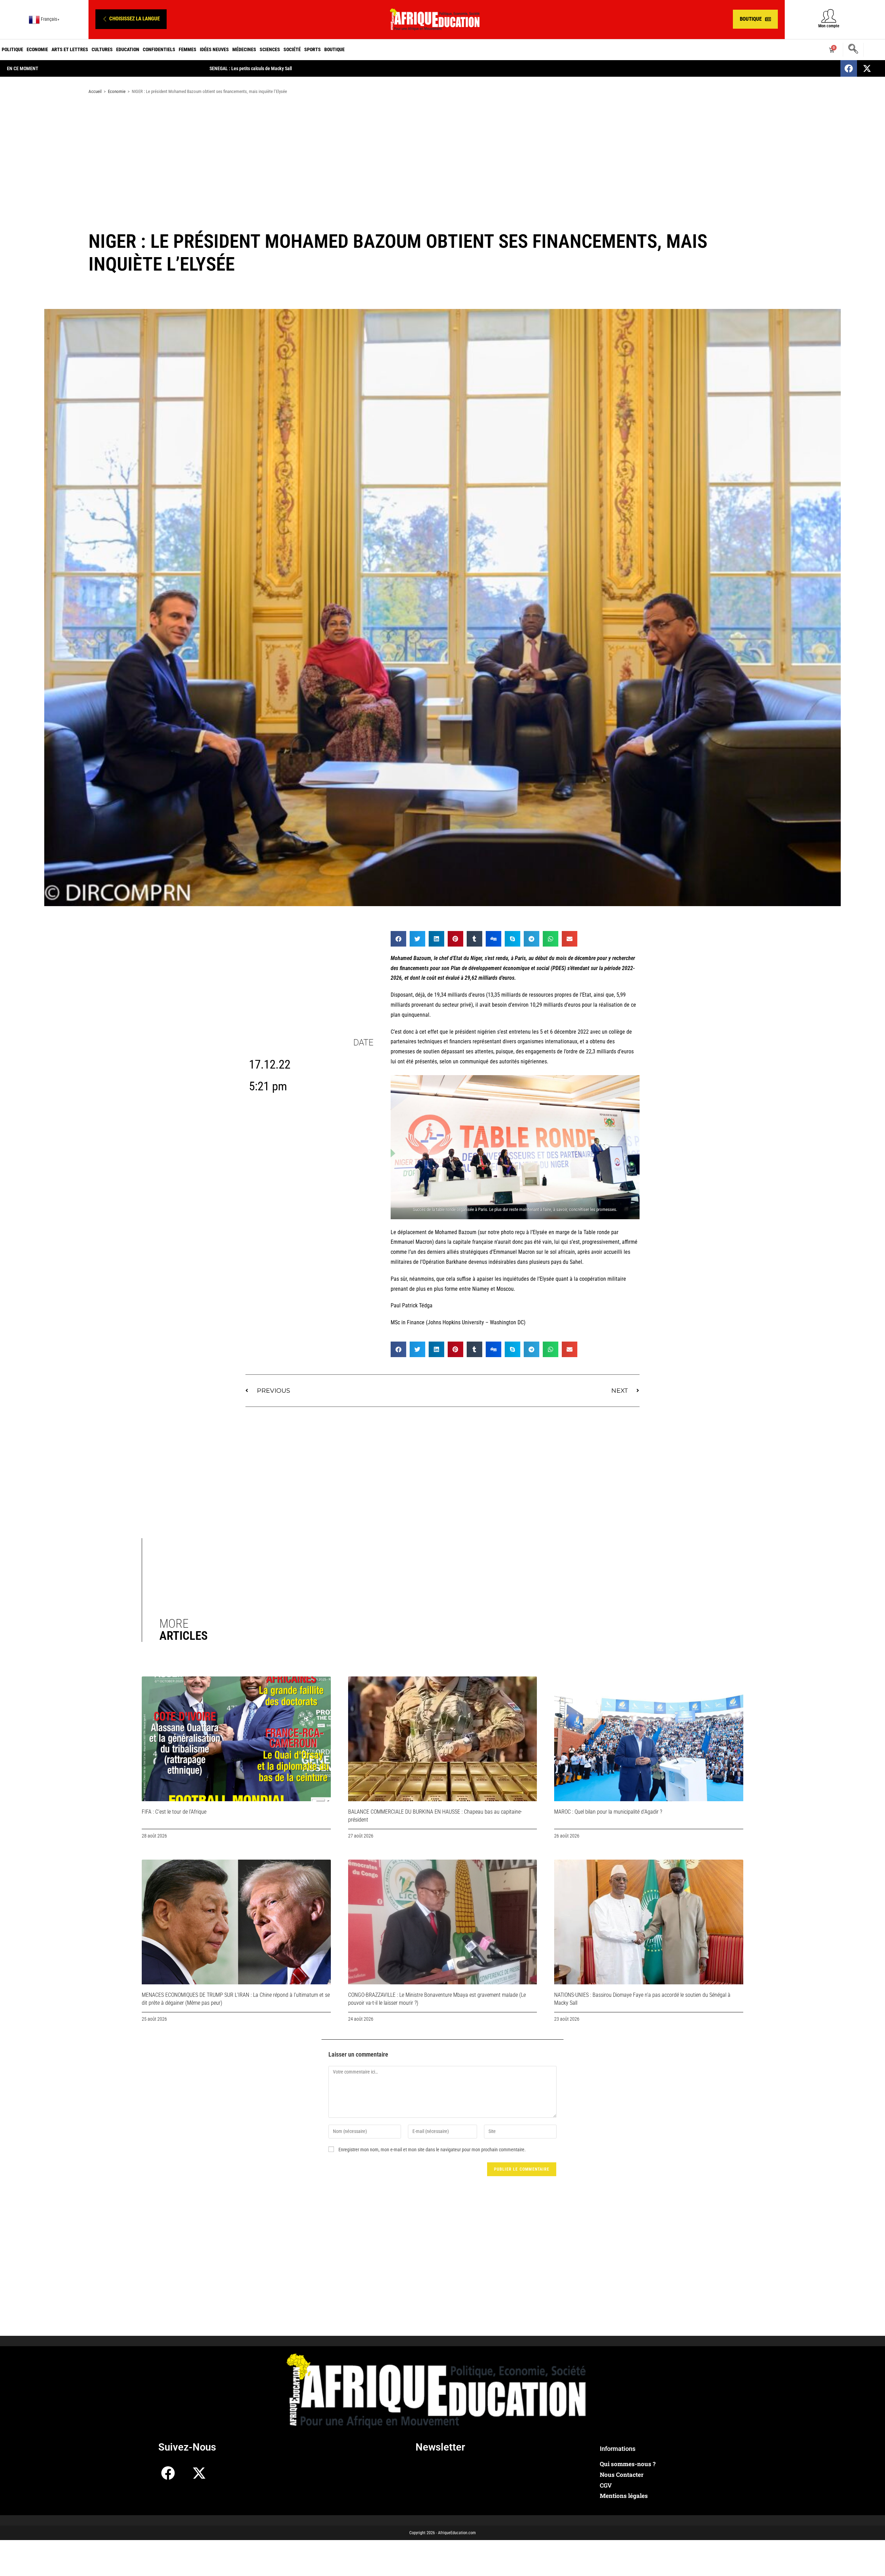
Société (292, 49)
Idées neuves (214, 49)
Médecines (244, 49)
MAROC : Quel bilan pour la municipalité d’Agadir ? (608, 1812)
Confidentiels (159, 49)
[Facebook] (849, 68)
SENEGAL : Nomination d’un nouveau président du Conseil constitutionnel (280, 68)
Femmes (188, 49)
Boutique (334, 49)
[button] (131, 19)
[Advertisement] (442, 155)
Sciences (270, 49)
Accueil (95, 91)
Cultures (102, 49)
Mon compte (829, 26)
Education (128, 49)
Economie (37, 49)
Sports (313, 49)
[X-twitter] (867, 68)
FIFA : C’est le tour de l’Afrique (174, 1812)
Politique (12, 49)
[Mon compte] (829, 16)
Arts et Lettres (70, 49)
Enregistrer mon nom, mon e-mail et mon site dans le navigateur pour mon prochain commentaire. (432, 2150)
